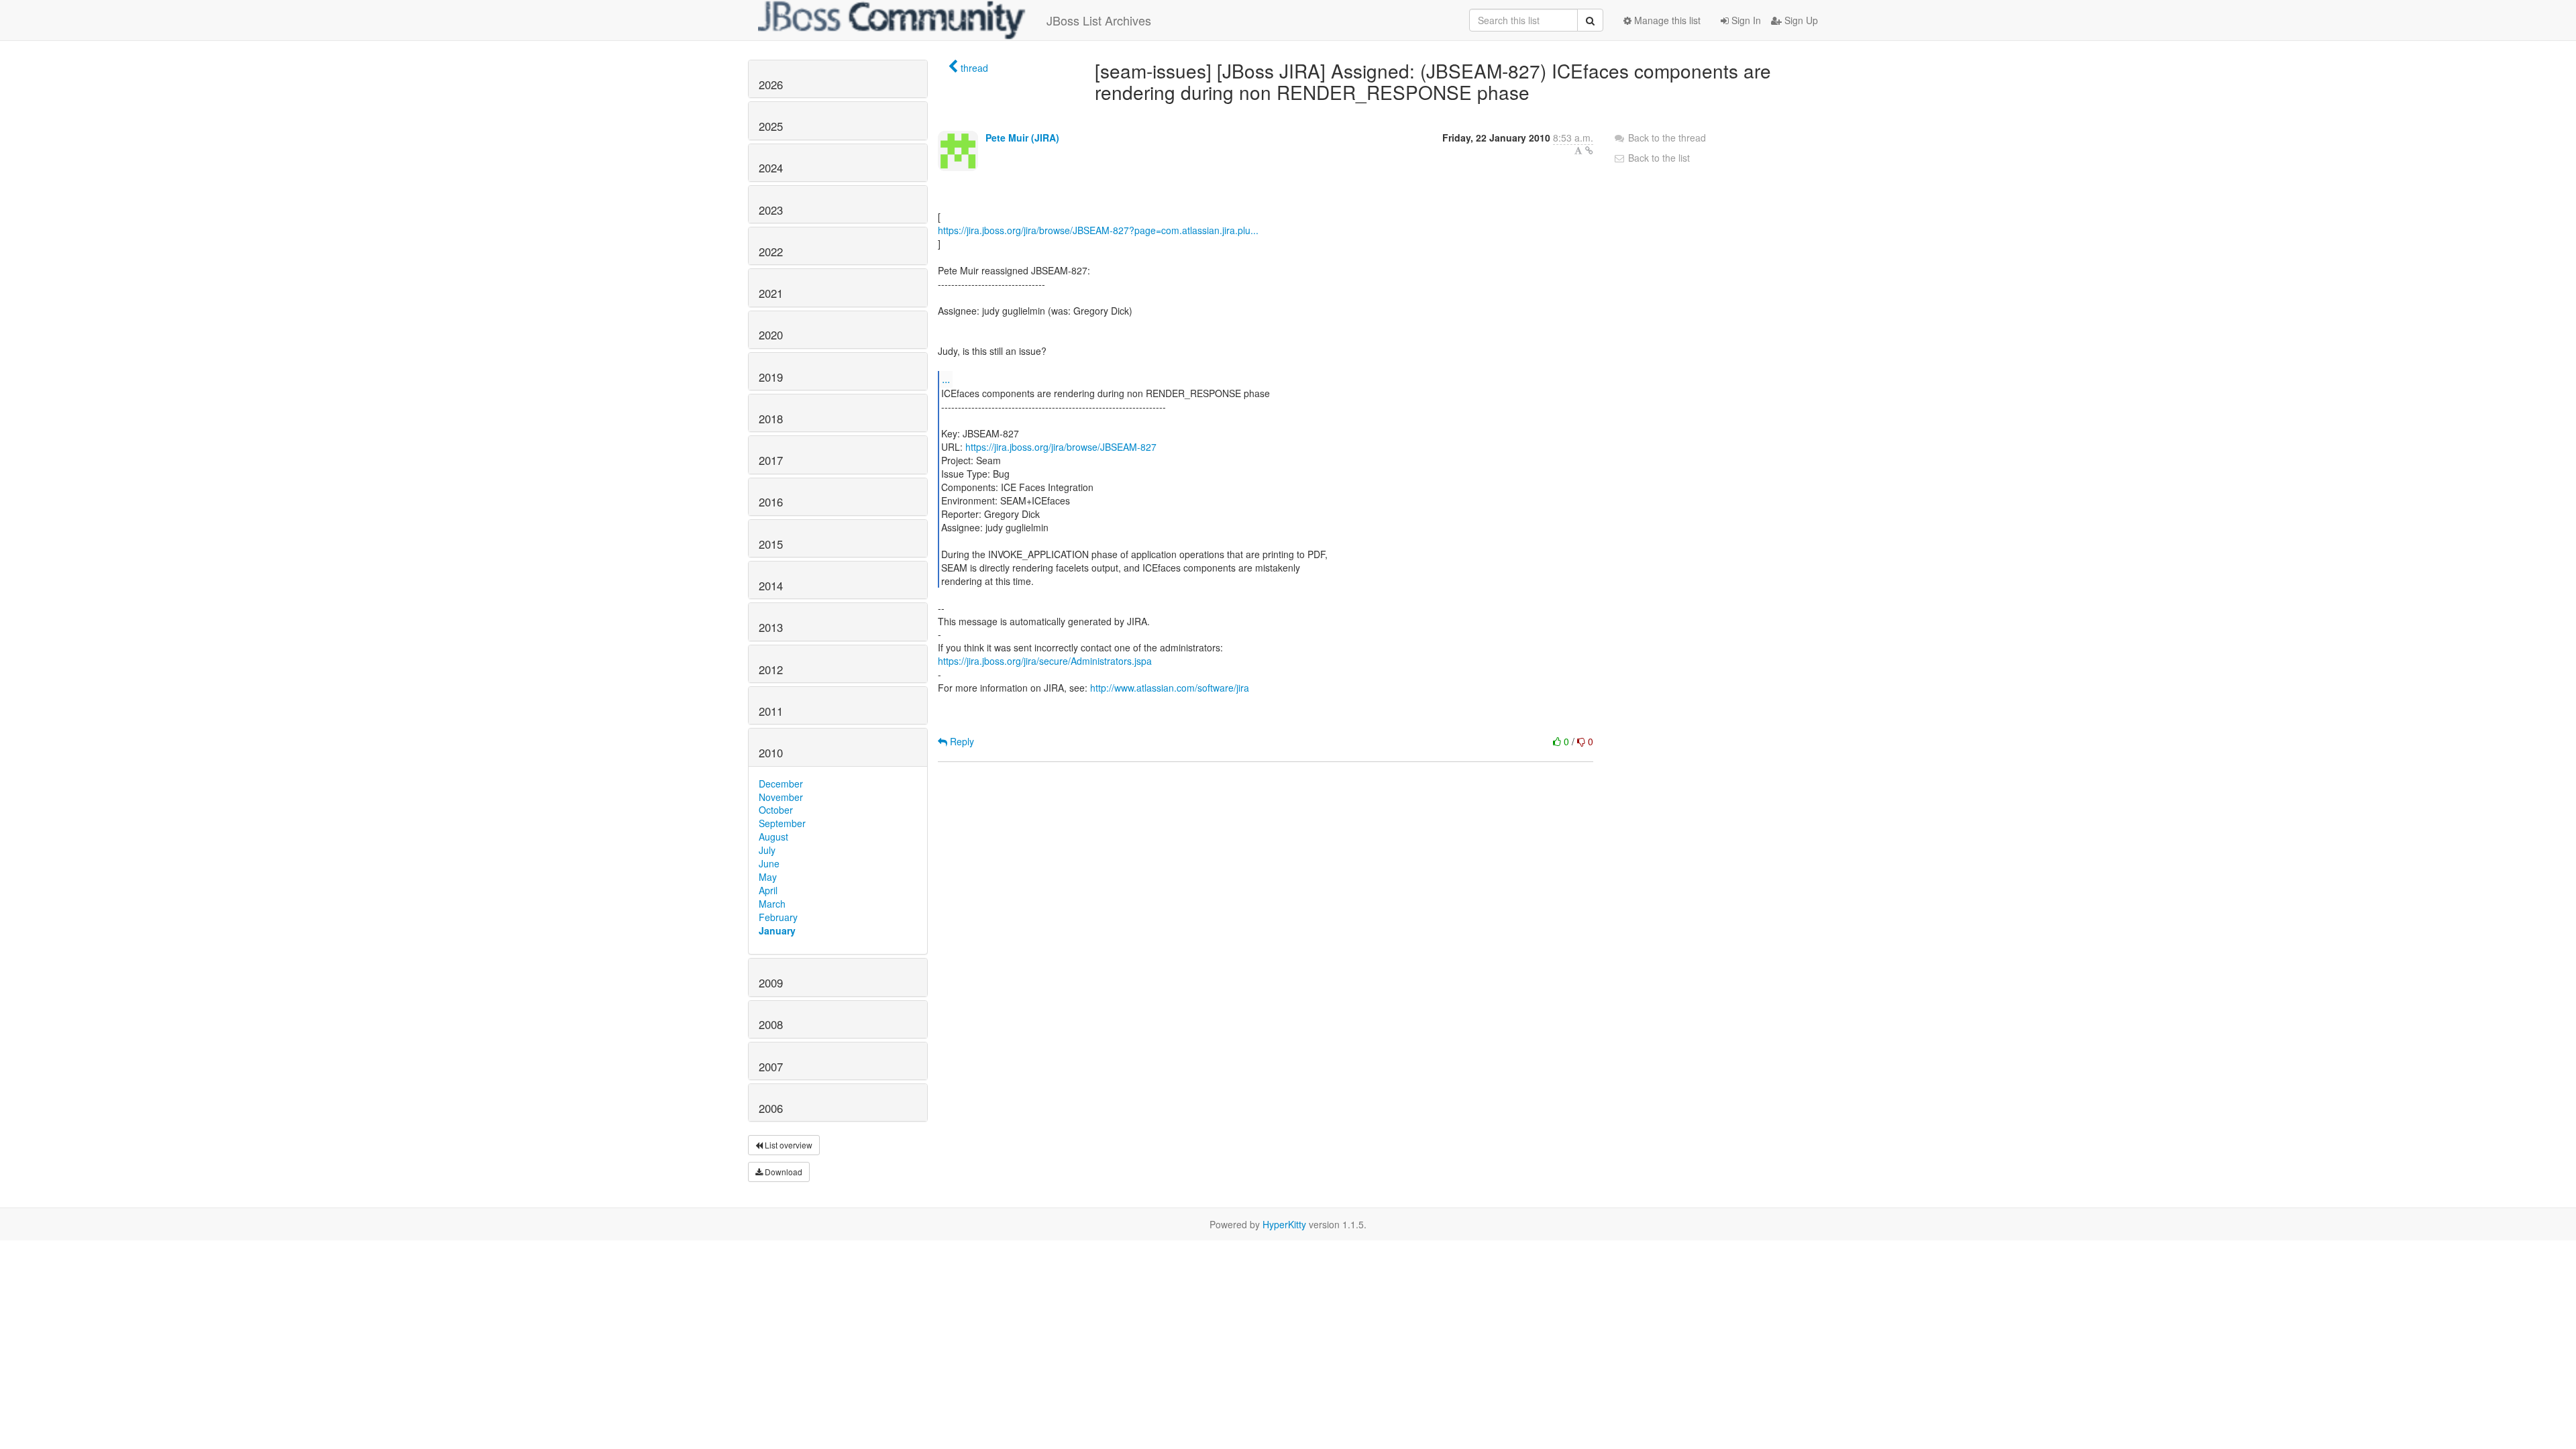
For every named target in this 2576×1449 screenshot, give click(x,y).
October (776, 810)
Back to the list (1658, 158)
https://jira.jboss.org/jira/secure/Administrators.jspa (1045, 661)
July (767, 850)
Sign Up (1800, 20)
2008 (771, 1024)
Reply (961, 741)
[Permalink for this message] (1589, 150)
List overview (788, 1145)
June (769, 863)
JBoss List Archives (1099, 20)
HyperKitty (1284, 1224)
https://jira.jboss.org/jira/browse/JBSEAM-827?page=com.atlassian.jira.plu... (1098, 230)
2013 (771, 627)
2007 (771, 1067)
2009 (771, 983)
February (778, 917)
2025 (771, 126)
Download (783, 1172)
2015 (771, 544)
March (772, 904)
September (782, 823)
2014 (771, 586)
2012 (771, 669)
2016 (771, 502)
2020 (771, 335)
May (768, 877)
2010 (771, 753)
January (777, 930)
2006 (771, 1108)
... (946, 379)
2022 (771, 252)
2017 (771, 460)
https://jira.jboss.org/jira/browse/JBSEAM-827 (1061, 447)
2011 (771, 711)
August (773, 837)
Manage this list (1666, 20)
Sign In (1745, 20)
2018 (771, 419)
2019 (771, 377)
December (781, 784)
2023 (771, 210)
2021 (771, 293)
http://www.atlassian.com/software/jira (1170, 688)
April (768, 890)
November (781, 797)
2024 (771, 168)
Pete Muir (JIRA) (1022, 138)
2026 (771, 85)
